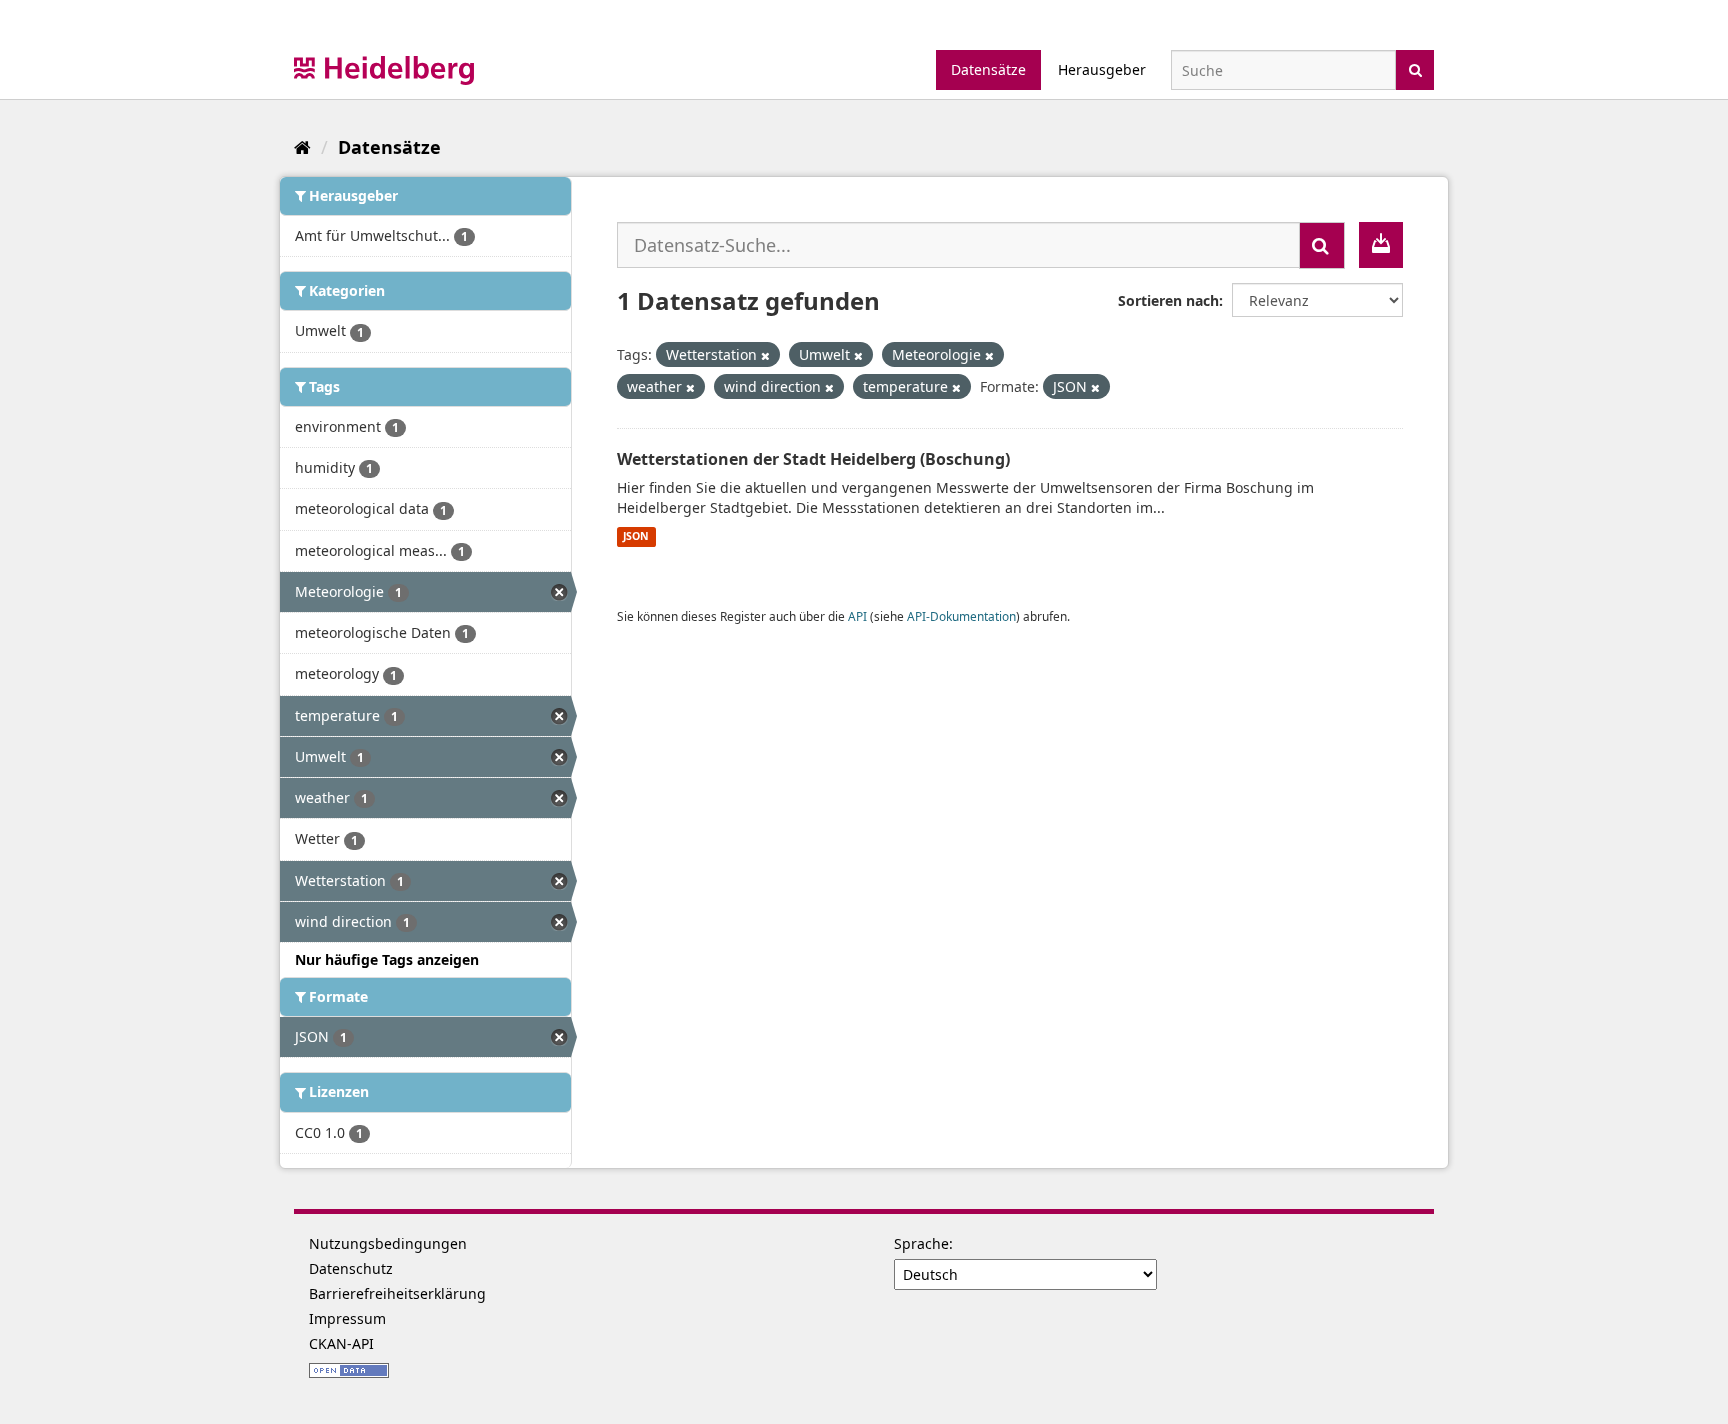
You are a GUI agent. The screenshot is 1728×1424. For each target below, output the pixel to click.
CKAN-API (341, 1343)
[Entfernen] (765, 355)
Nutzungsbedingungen (388, 1243)
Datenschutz (351, 1268)
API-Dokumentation (961, 616)
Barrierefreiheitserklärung (397, 1293)
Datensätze (988, 69)
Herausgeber (1102, 69)
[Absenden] (1415, 68)
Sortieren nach (1168, 300)
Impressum (347, 1318)
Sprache (921, 1243)
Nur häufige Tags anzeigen (387, 959)
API (857, 616)
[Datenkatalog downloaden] (1381, 245)
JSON (636, 537)
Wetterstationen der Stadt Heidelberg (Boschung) (813, 459)
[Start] (302, 147)
